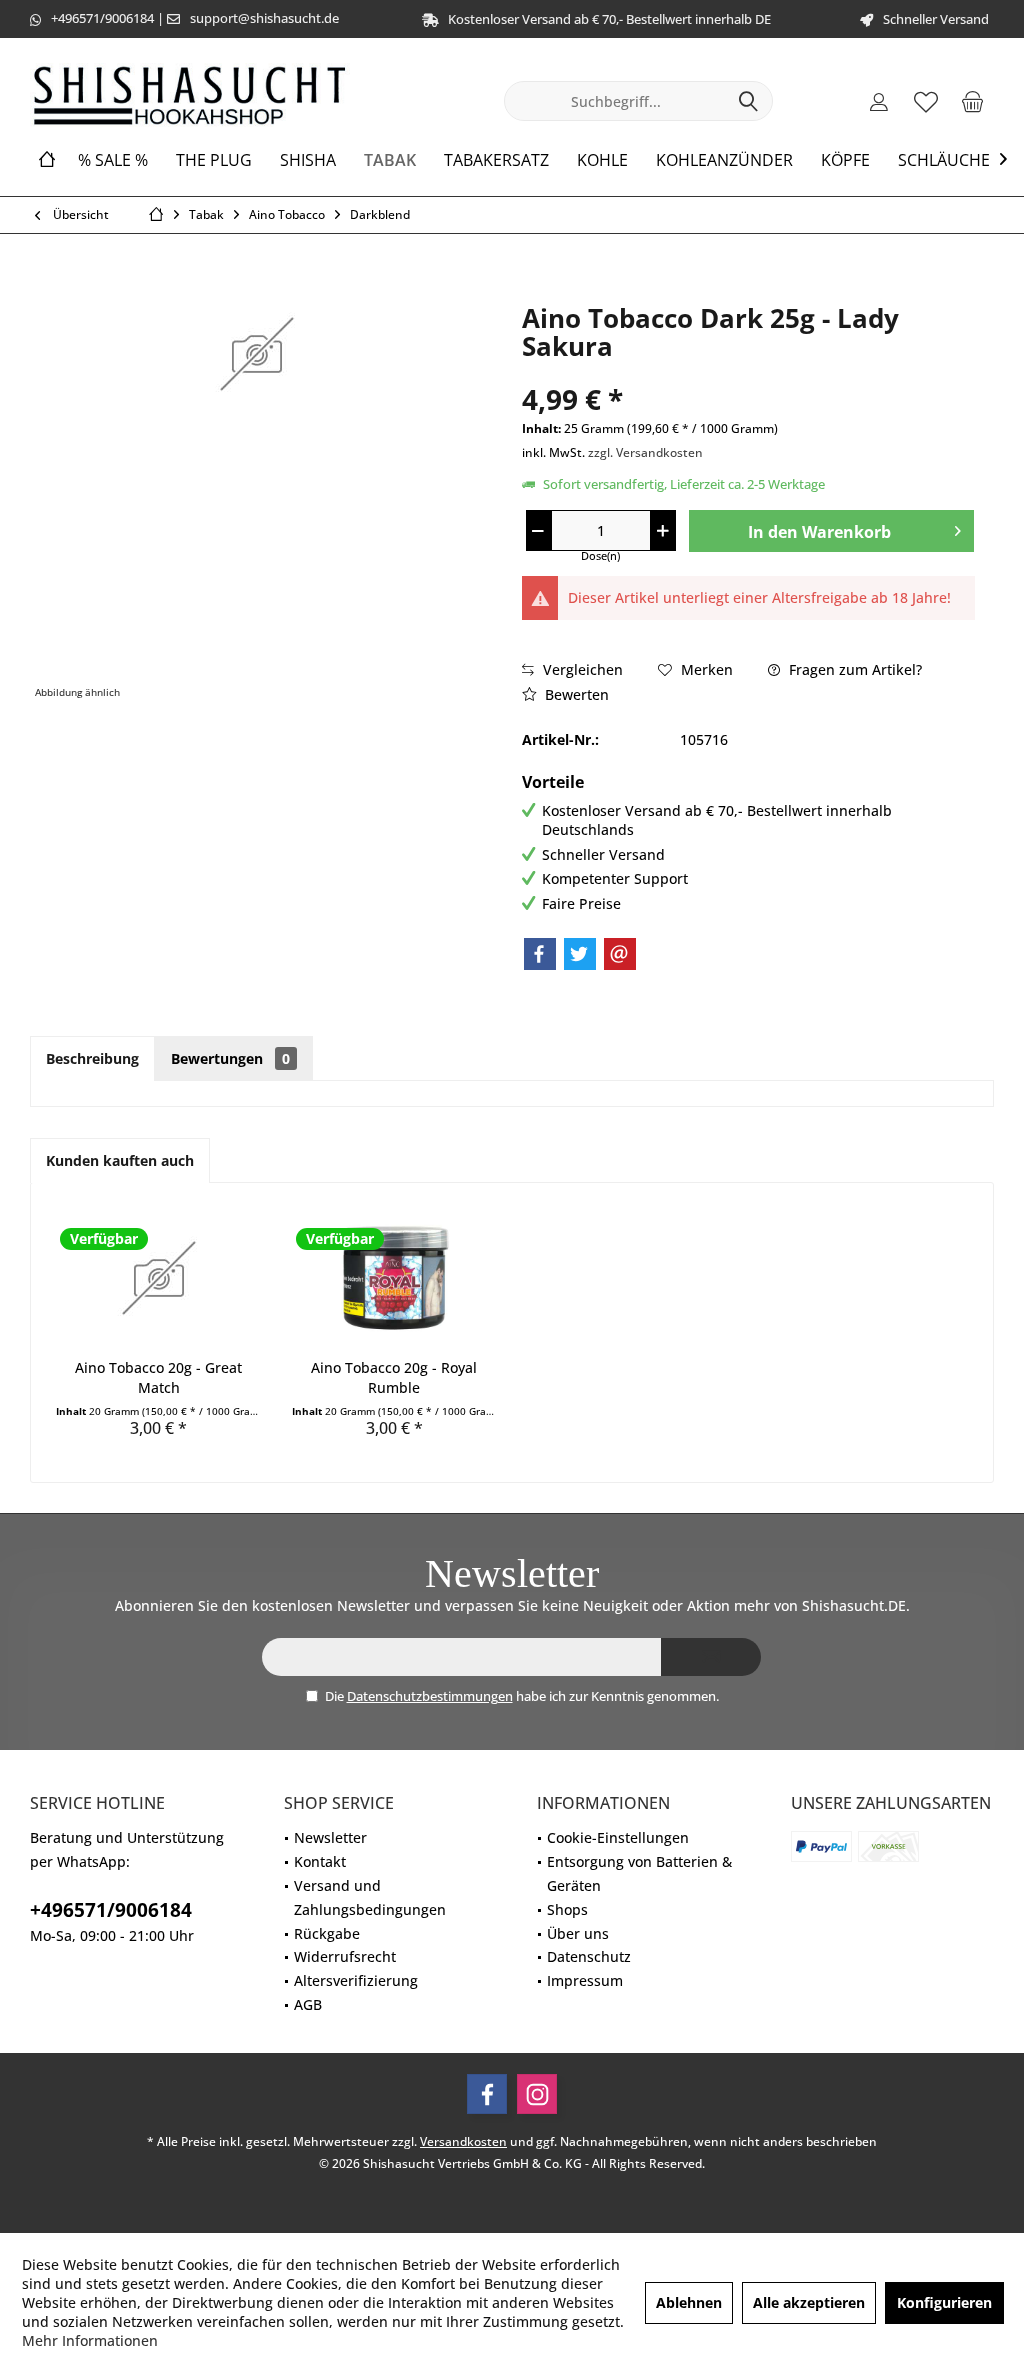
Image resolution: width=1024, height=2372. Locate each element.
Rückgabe (327, 1933)
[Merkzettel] (926, 101)
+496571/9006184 (102, 18)
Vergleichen (581, 669)
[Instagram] (537, 2094)
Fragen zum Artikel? (853, 669)
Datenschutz (589, 1956)
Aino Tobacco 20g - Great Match (158, 1377)
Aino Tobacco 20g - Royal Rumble (394, 1377)
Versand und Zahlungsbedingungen (370, 1897)
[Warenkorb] (973, 101)
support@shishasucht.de (264, 18)
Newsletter (330, 1837)
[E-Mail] (620, 954)
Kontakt (320, 1861)
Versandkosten (463, 2141)
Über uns (578, 1933)
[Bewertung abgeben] (748, 372)
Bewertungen (230, 1058)
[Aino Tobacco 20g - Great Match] (159, 1278)
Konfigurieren (944, 2302)
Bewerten (575, 694)
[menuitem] (973, 101)
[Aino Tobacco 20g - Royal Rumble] (395, 1278)
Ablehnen (689, 2302)
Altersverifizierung (356, 1980)
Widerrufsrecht (345, 1956)
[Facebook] (540, 954)
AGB (308, 2004)
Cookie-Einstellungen (618, 1837)
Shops (567, 1909)
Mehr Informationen (90, 2340)
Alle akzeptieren (809, 2302)
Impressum (585, 1980)
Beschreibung (92, 1058)
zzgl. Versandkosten (645, 452)
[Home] (47, 160)
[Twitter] (580, 954)
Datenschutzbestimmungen (430, 1696)
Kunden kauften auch (120, 1160)
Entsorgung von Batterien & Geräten (639, 1873)
